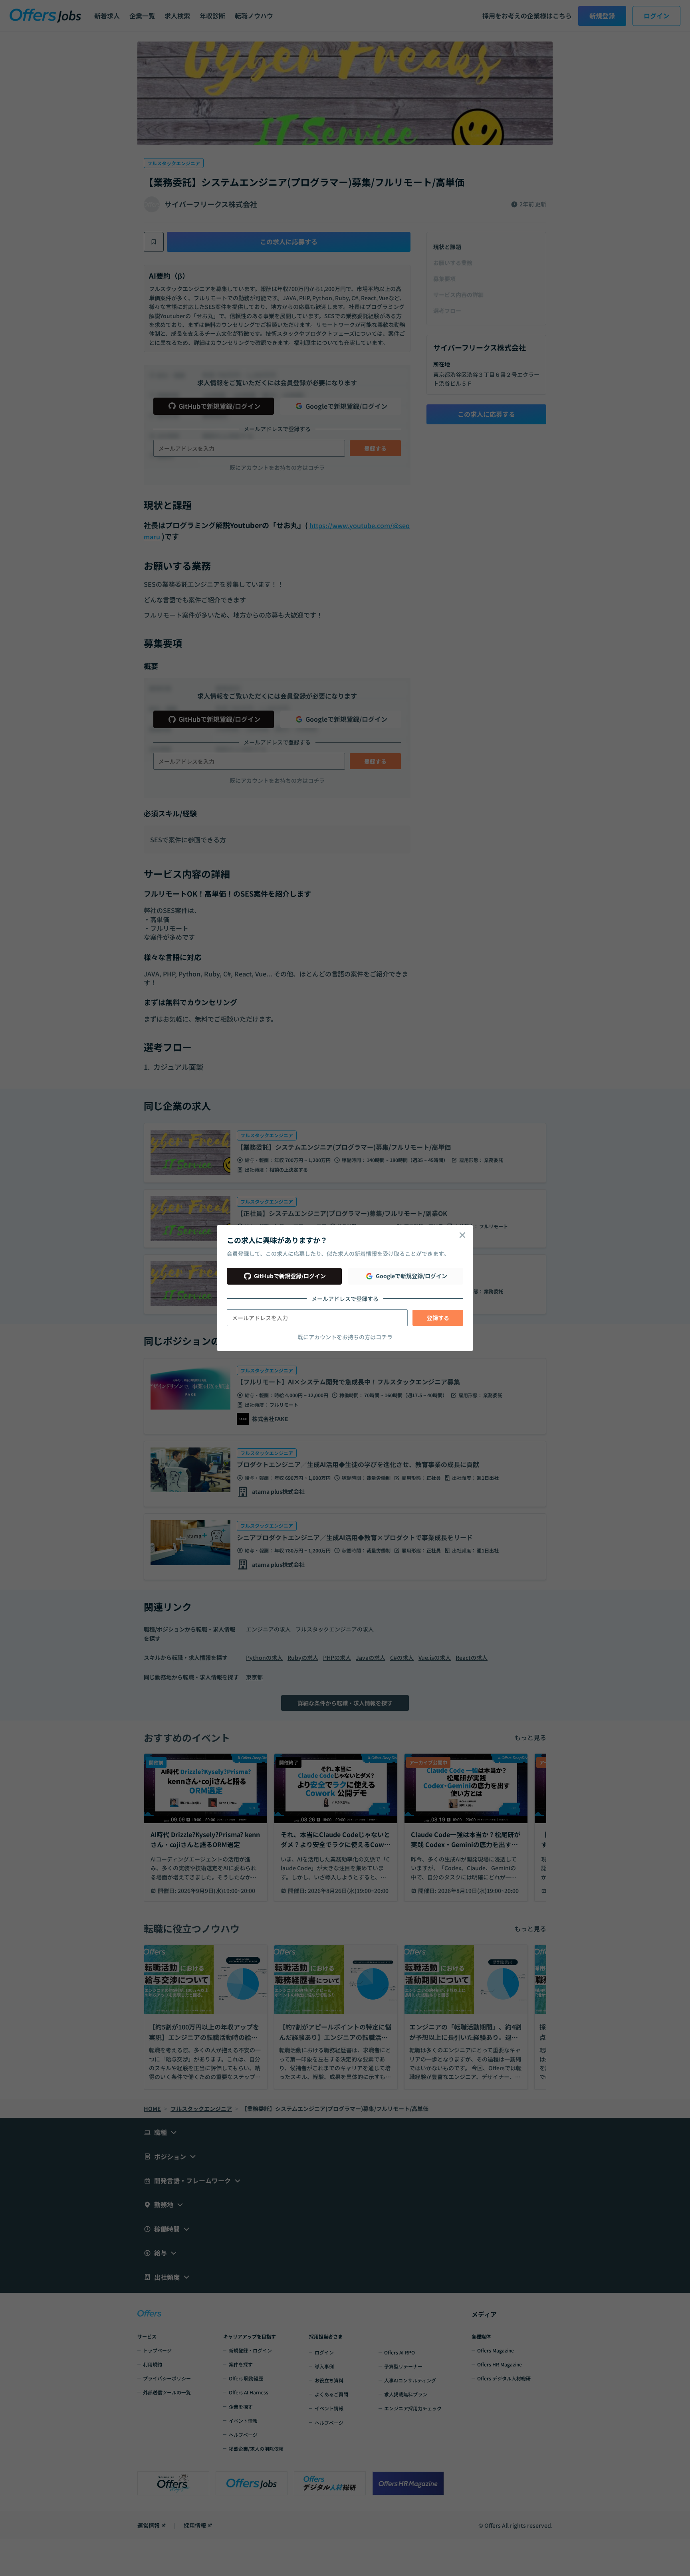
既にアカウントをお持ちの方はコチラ (345, 1337)
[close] (462, 1235)
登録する (438, 1318)
